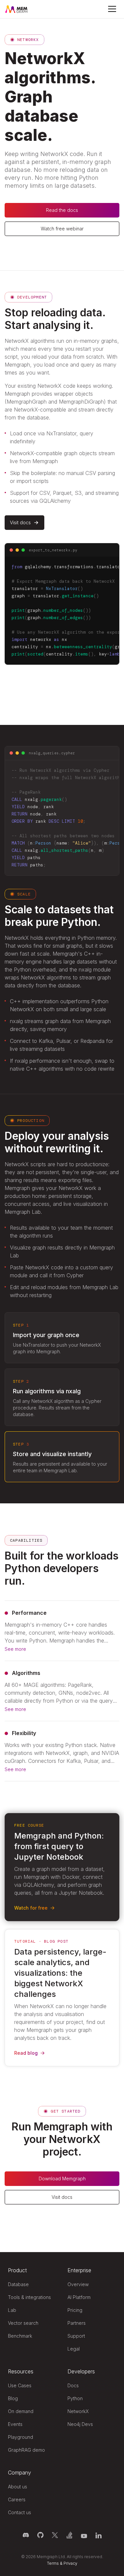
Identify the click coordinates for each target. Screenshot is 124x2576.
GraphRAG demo (26, 2450)
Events (15, 2424)
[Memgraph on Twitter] (55, 2535)
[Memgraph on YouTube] (84, 2535)
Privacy (70, 2563)
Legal (74, 2349)
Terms (53, 2563)
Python (75, 2398)
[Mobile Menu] (112, 9)
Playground (21, 2437)
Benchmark (20, 2336)
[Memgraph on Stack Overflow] (69, 2535)
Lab (12, 2310)
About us (18, 2487)
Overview (78, 2284)
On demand (21, 2411)
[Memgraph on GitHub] (40, 2535)
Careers (17, 2499)
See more (15, 1649)
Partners (77, 2323)
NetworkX (78, 2411)
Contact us (20, 2512)
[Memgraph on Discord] (26, 2535)
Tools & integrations (29, 2297)
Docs (73, 2385)
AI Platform (79, 2297)
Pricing (75, 2310)
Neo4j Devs (80, 2424)
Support (76, 2336)
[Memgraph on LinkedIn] (99, 2535)
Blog (13, 2398)
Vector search (23, 2323)
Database (18, 2284)
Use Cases (20, 2385)
